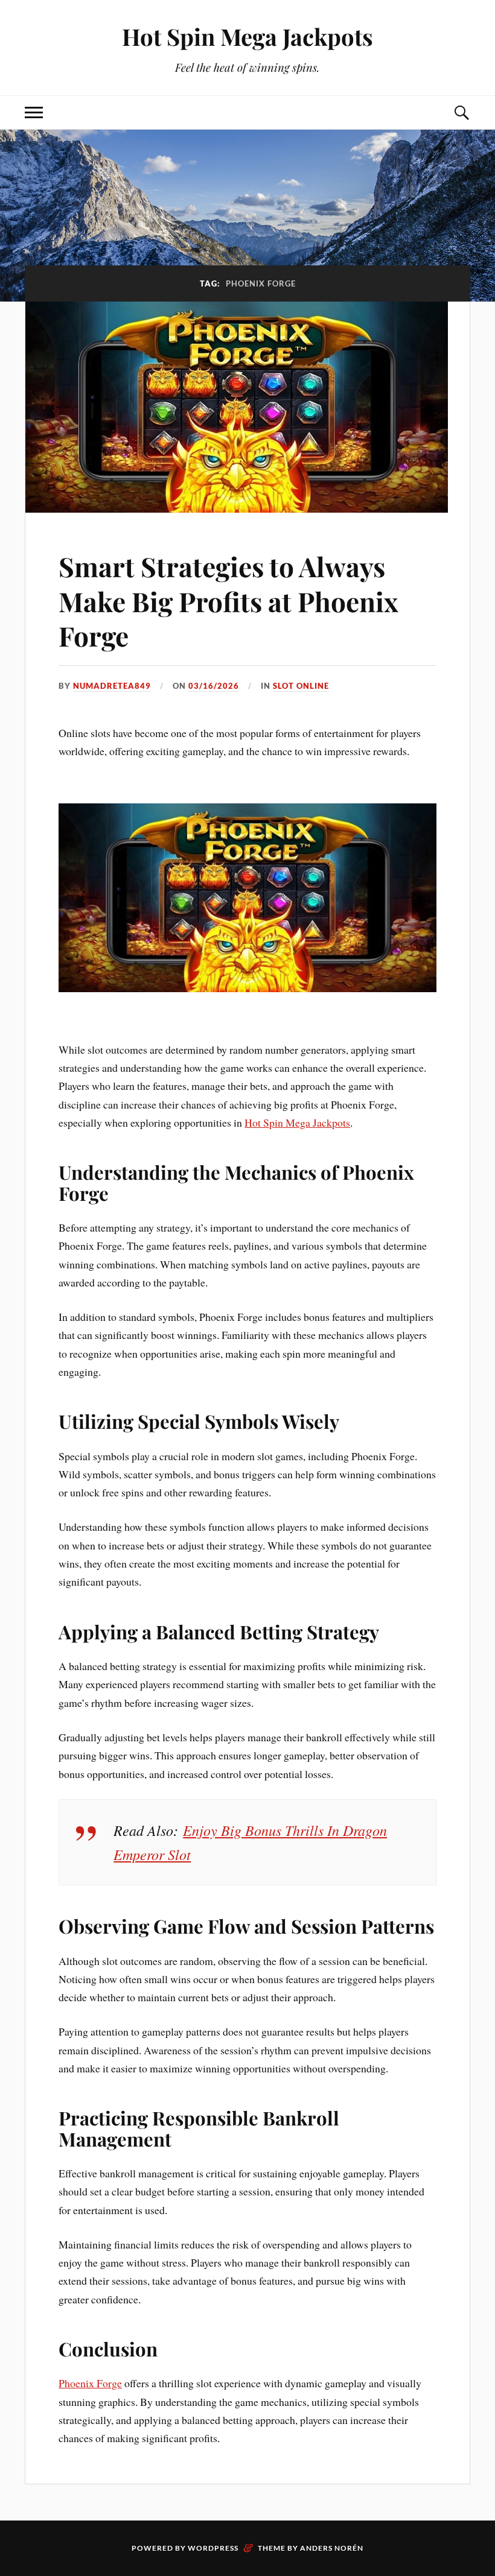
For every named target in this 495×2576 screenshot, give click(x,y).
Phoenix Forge (90, 2383)
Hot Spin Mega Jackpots (247, 36)
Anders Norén (332, 2548)
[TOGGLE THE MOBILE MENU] (34, 112)
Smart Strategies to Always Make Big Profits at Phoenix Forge (228, 601)
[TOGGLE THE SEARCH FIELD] (461, 112)
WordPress (213, 2548)
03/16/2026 (214, 686)
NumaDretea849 (112, 686)
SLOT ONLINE (301, 686)
